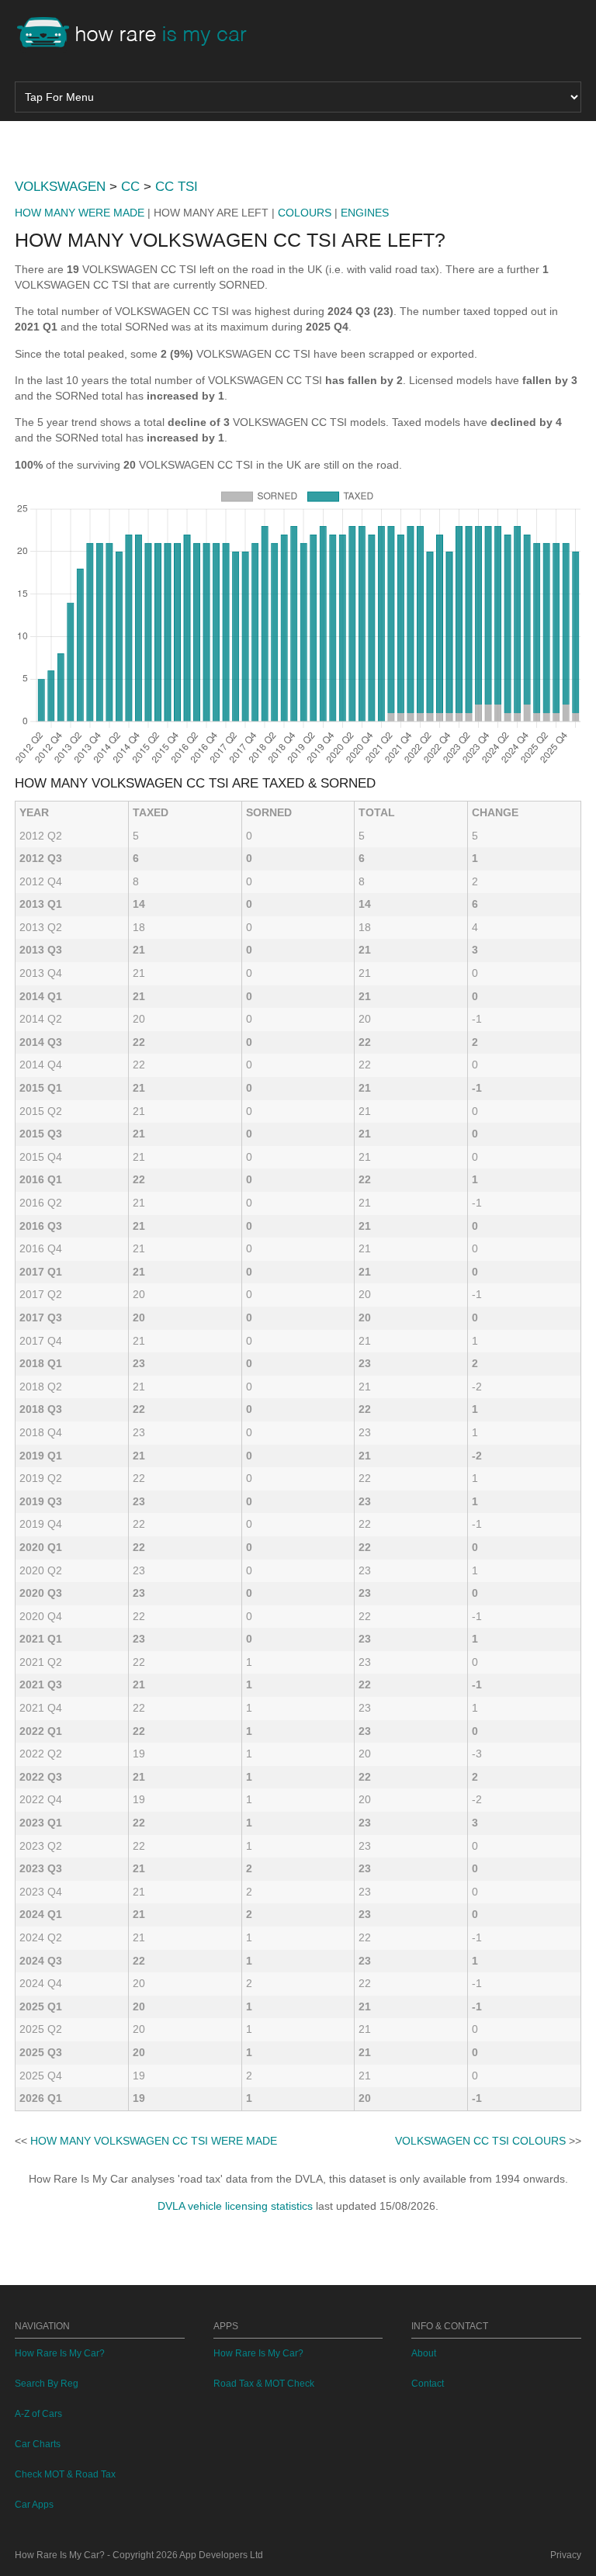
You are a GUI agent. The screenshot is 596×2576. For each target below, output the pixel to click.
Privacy (566, 2555)
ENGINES (365, 213)
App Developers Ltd (221, 2555)
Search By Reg (47, 2384)
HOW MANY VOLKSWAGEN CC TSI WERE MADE (154, 2141)
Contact (428, 2384)
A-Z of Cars (38, 2414)
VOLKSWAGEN (60, 187)
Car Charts (38, 2444)
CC (130, 187)
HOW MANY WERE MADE (80, 213)
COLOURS (305, 213)
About (424, 2353)
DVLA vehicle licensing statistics (235, 2206)
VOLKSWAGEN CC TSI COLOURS (480, 2141)
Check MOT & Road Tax (65, 2474)
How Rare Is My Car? (60, 2353)
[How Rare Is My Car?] (139, 34)
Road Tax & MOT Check (264, 2384)
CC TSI (177, 187)
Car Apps (34, 2505)
